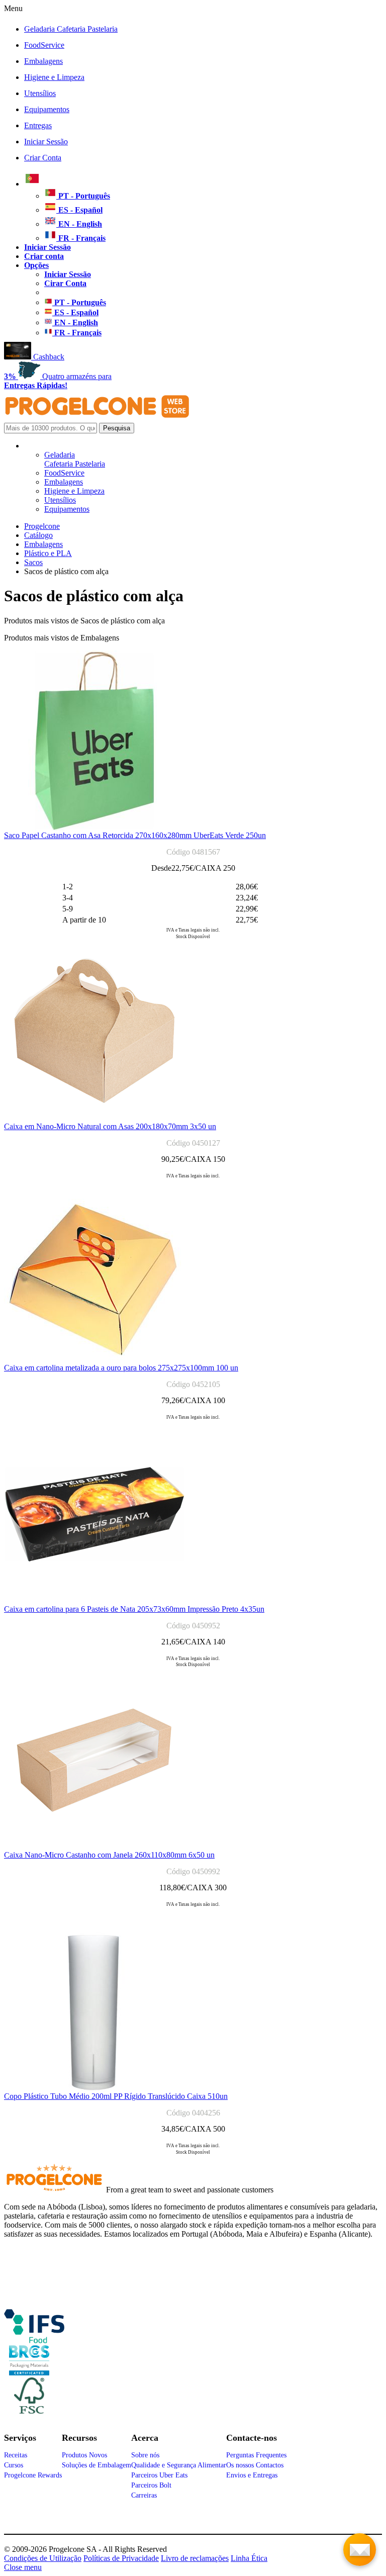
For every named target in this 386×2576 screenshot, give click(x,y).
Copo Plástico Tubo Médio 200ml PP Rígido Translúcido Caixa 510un (116, 2096)
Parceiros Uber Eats (159, 2475)
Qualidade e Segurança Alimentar (179, 2465)
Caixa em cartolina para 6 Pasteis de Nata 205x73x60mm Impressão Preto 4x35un (134, 1609)
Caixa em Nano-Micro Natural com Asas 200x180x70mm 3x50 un (110, 1126)
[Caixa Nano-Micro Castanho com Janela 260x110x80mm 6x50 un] (94, 1848)
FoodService (44, 45)
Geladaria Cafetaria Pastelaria (71, 29)
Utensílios (40, 93)
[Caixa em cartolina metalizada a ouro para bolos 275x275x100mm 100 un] (94, 1361)
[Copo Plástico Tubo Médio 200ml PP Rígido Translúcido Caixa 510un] (94, 2089)
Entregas (38, 125)
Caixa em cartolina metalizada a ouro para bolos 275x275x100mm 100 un (121, 1368)
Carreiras (144, 2495)
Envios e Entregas (252, 2475)
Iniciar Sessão (46, 142)
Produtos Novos (84, 2455)
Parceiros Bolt (151, 2485)
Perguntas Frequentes (256, 2455)
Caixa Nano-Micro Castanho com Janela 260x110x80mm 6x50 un (109, 1855)
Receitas (16, 2455)
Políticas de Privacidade (121, 2558)
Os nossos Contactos (255, 2465)
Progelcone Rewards (33, 2475)
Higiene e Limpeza (54, 77)
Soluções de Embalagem (96, 2465)
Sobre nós (145, 2455)
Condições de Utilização (43, 2558)
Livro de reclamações (195, 2558)
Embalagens (43, 61)
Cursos (14, 2465)
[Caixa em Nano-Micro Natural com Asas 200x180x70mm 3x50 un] (94, 1119)
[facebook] (34, 2339)
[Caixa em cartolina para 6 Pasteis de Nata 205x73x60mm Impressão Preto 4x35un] (94, 1602)
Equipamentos (47, 109)
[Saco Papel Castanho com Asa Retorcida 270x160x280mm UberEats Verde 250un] (94, 828)
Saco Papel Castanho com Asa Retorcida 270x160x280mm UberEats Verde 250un (135, 835)
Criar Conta (43, 158)
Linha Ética (249, 2558)
